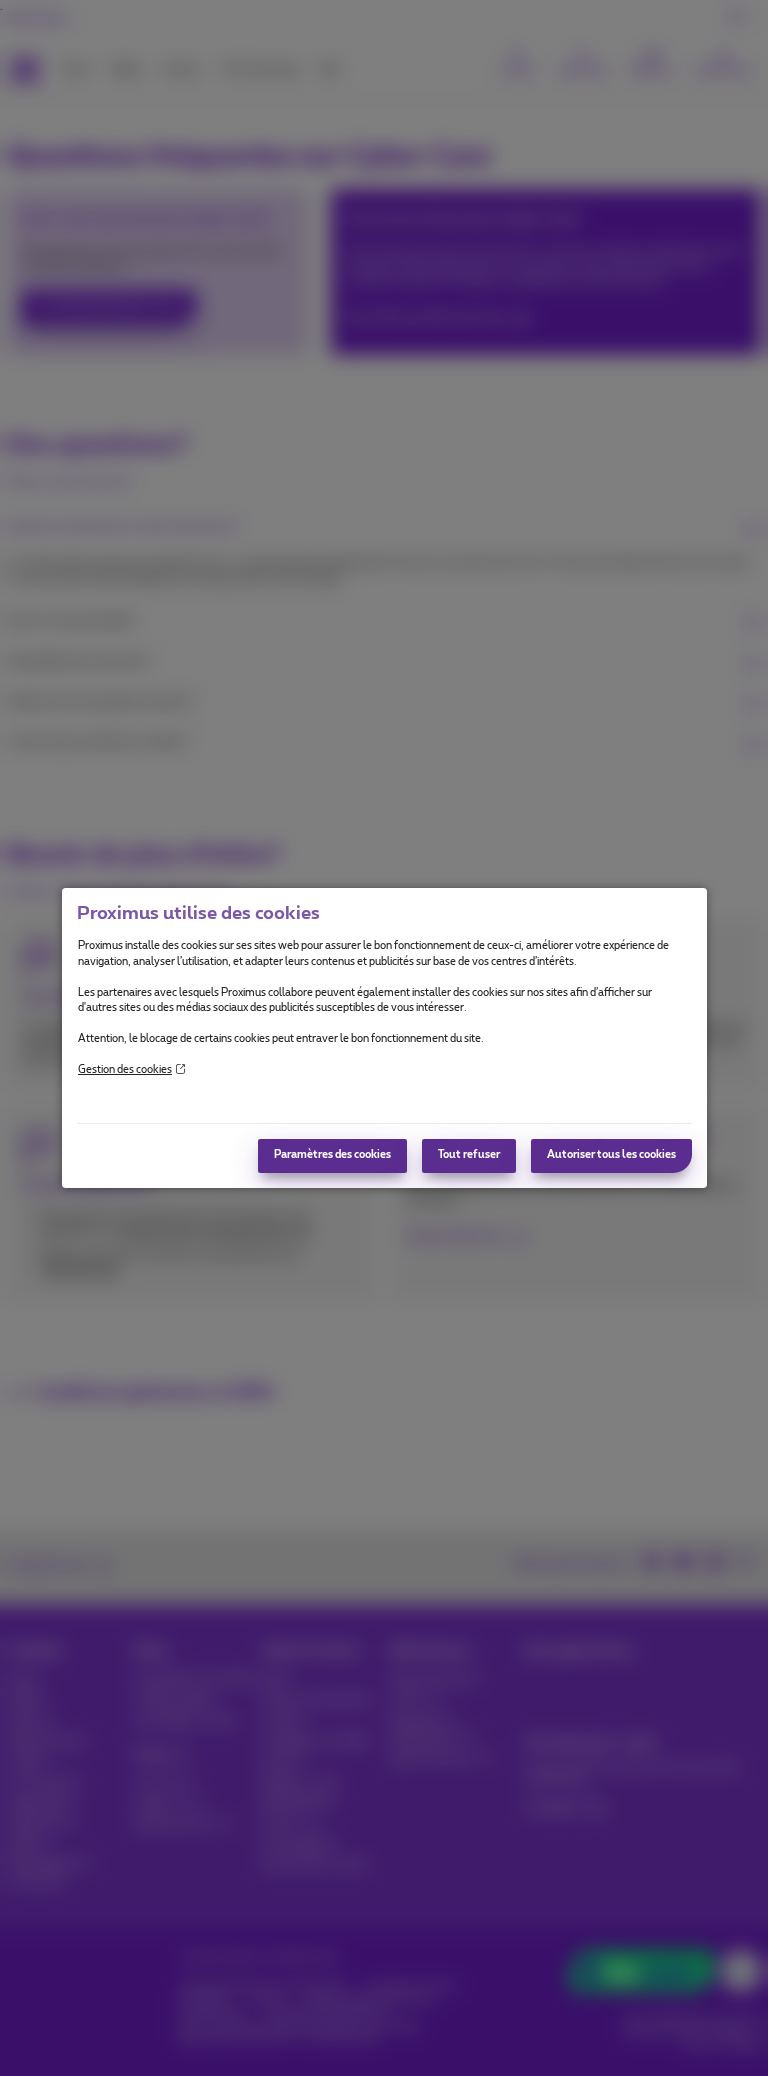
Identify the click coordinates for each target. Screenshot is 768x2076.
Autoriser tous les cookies (611, 1155)
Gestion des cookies (125, 1070)
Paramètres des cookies (332, 1155)
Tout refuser (469, 1155)
